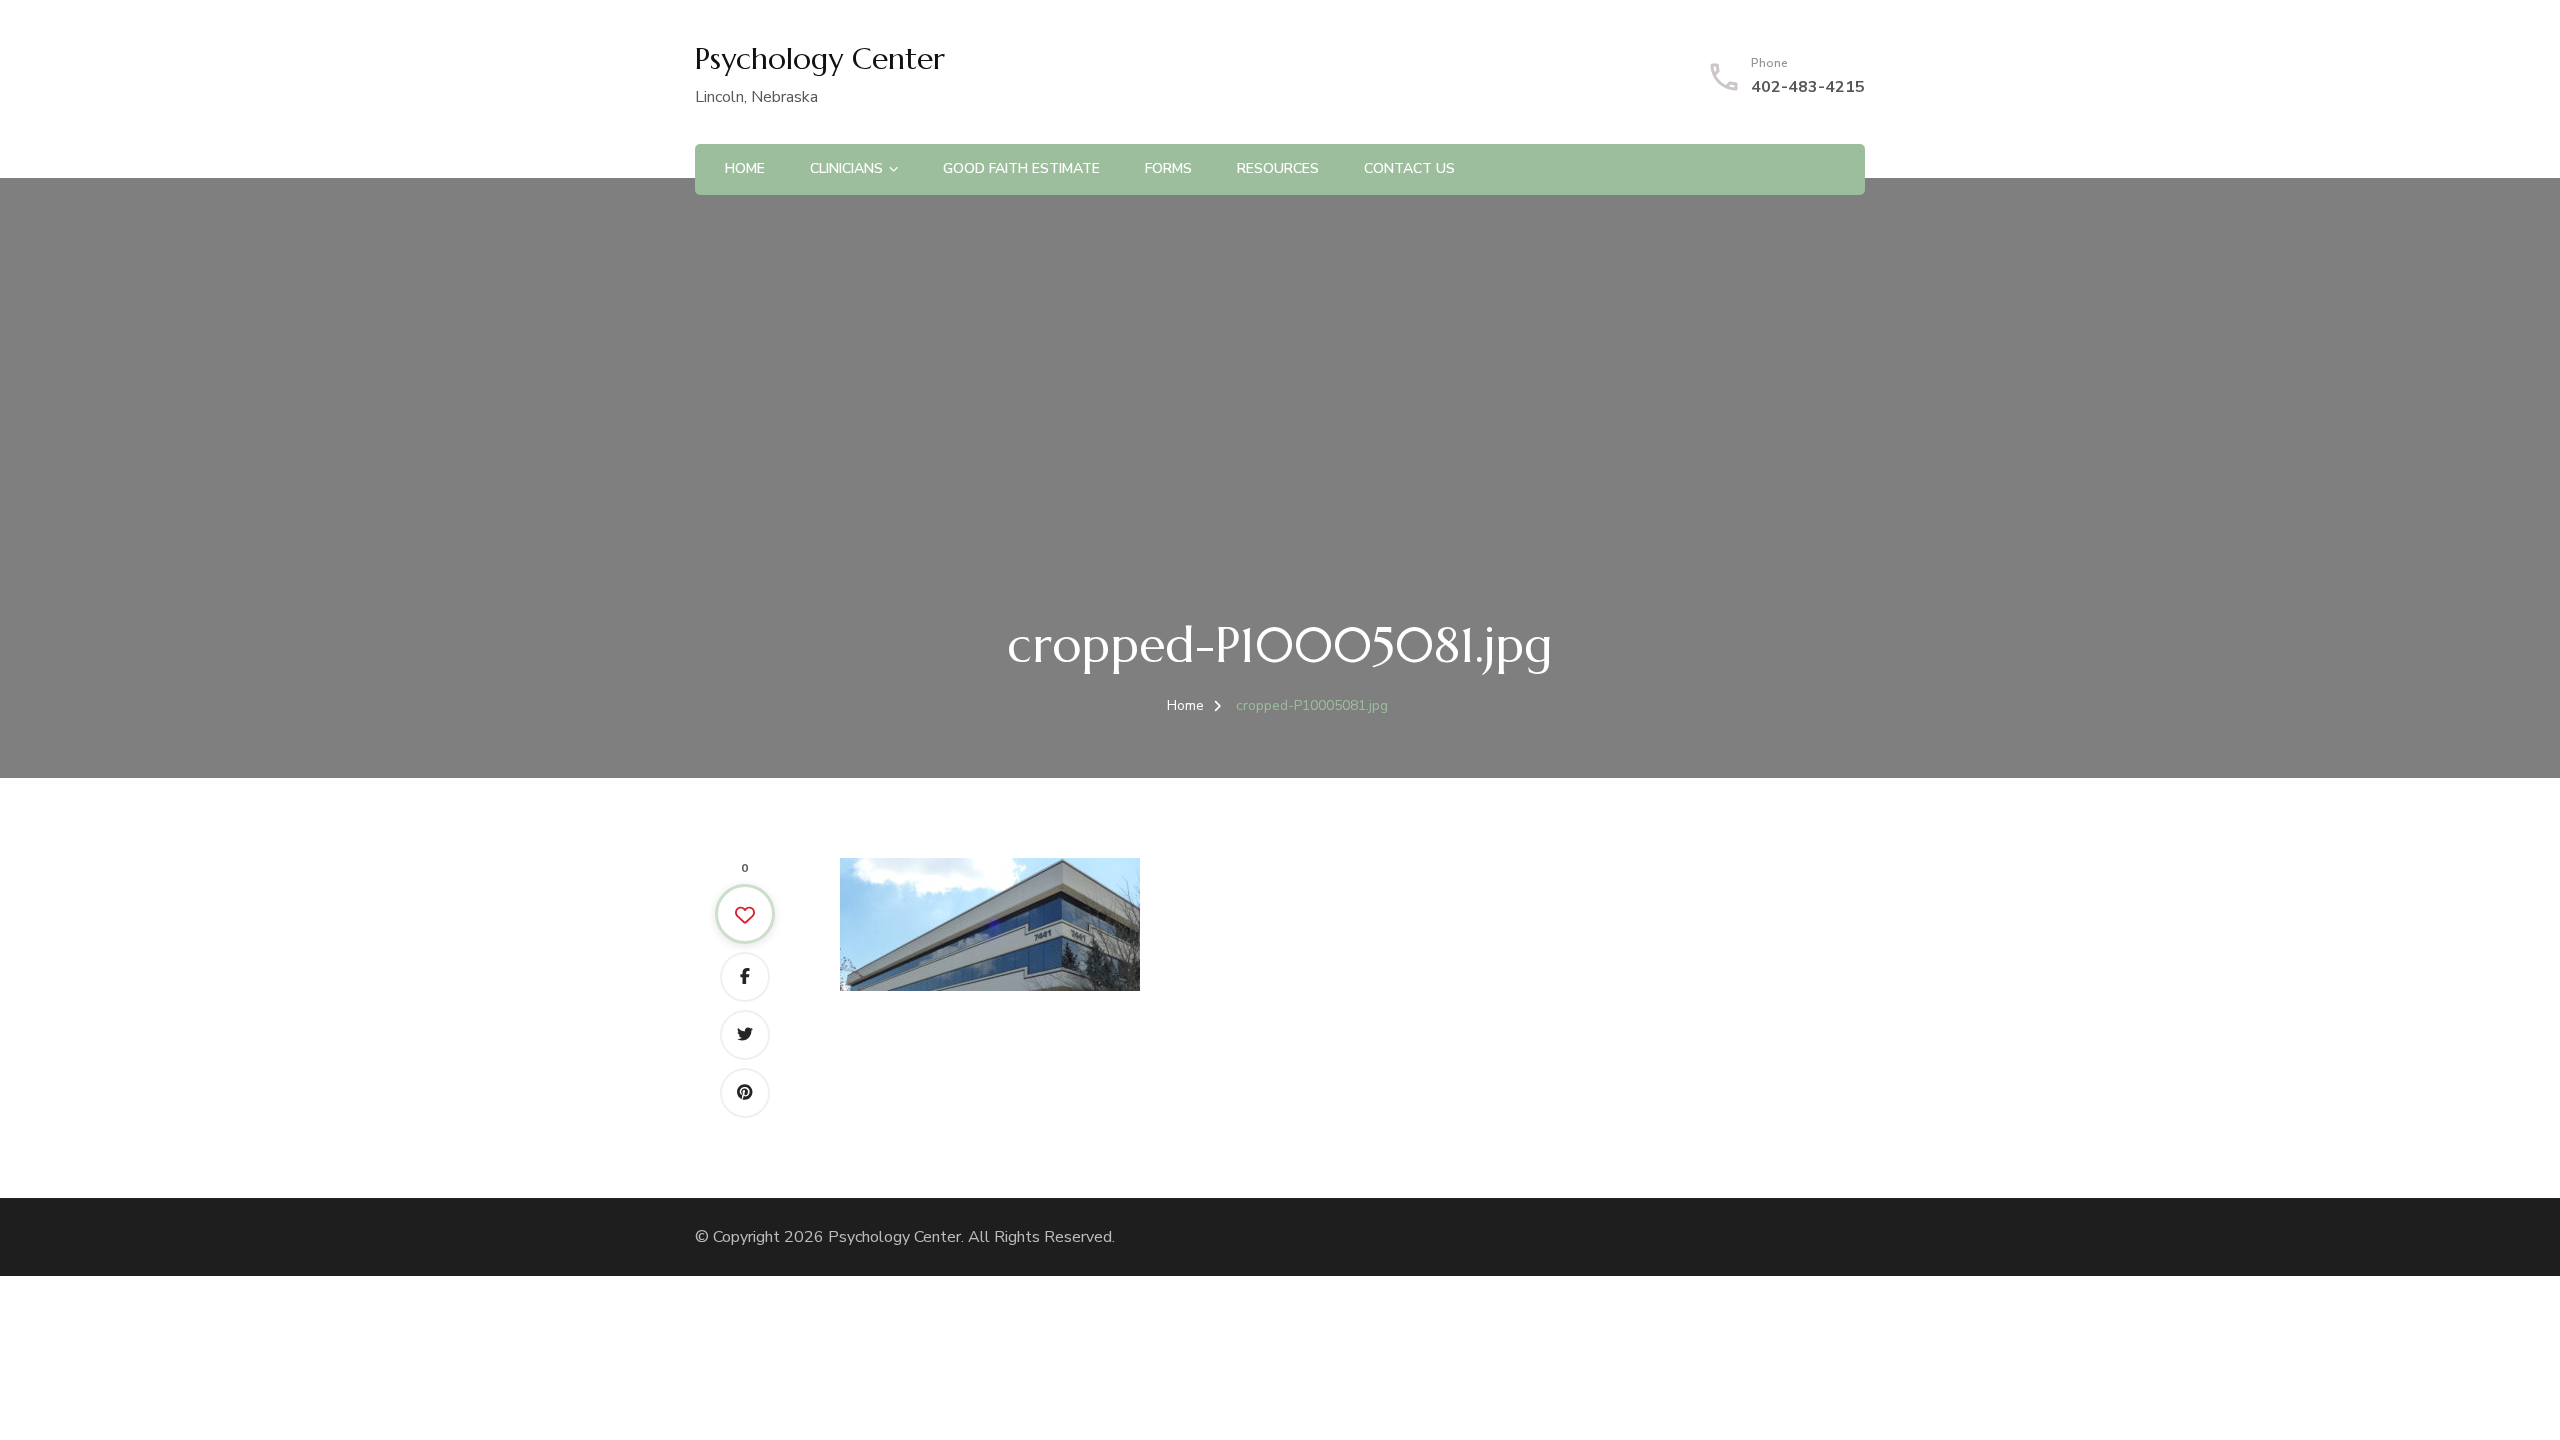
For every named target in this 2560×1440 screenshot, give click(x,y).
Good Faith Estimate (1021, 168)
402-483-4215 (1808, 87)
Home (745, 168)
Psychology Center (820, 58)
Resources (1278, 168)
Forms (1168, 168)
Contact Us (1409, 168)
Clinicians (846, 168)
